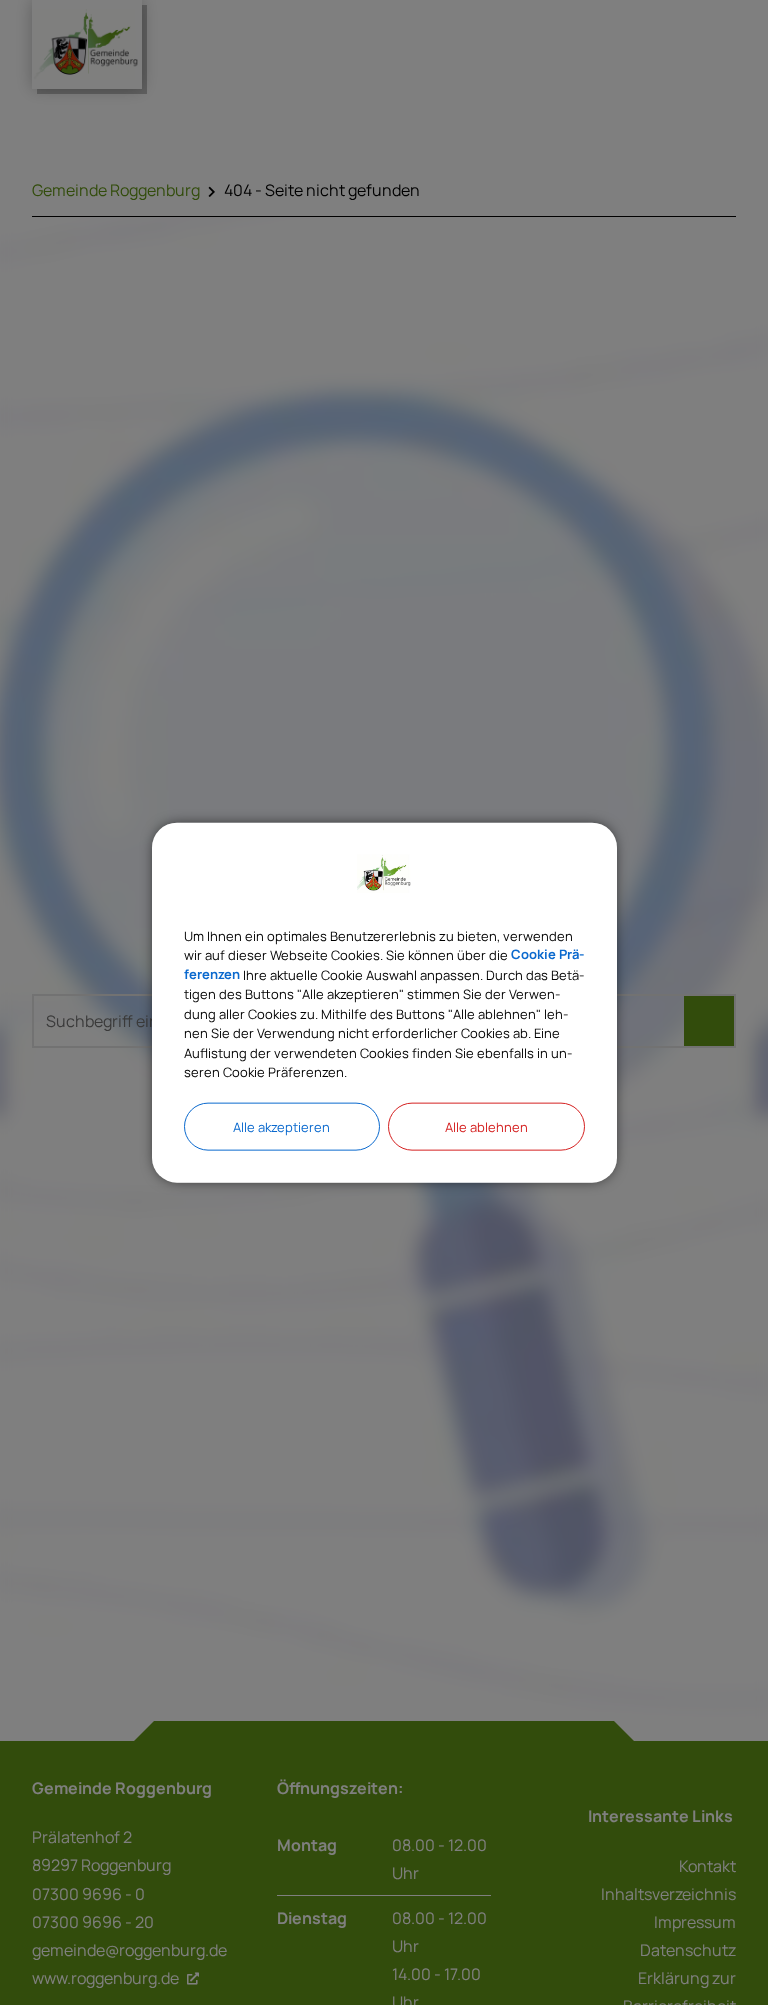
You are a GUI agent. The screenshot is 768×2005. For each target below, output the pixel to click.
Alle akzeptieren (281, 1126)
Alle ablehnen (486, 1126)
